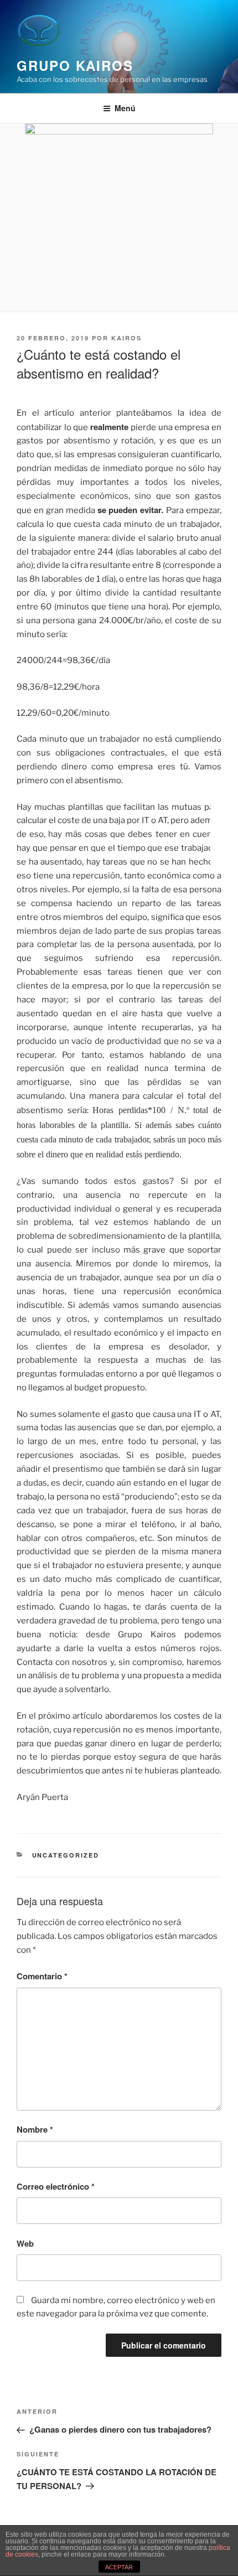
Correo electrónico (56, 2186)
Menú (125, 108)
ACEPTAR (119, 2567)
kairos (126, 338)
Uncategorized (66, 1855)
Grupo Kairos (75, 65)
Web (25, 2243)
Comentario (42, 1976)
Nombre (35, 2129)
